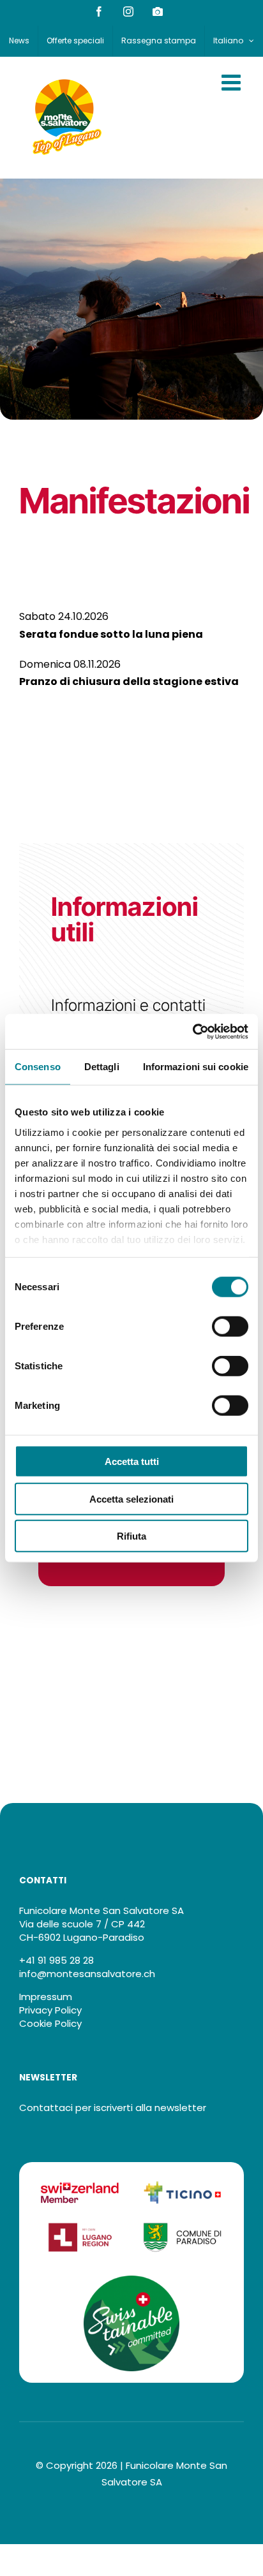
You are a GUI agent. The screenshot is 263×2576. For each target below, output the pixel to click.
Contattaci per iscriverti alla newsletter (113, 2108)
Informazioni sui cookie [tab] (196, 1067)
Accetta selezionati (131, 1498)
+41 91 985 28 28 (56, 1960)
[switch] (230, 1327)
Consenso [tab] (38, 1067)
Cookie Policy (50, 2023)
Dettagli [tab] (102, 1067)
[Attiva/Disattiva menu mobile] (233, 82)
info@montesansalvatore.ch (87, 1974)
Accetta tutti (132, 1461)
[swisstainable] (131, 2280)
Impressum (46, 1997)
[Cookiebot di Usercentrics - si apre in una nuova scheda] (192, 1031)
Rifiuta (131, 1536)
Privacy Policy (50, 2010)
